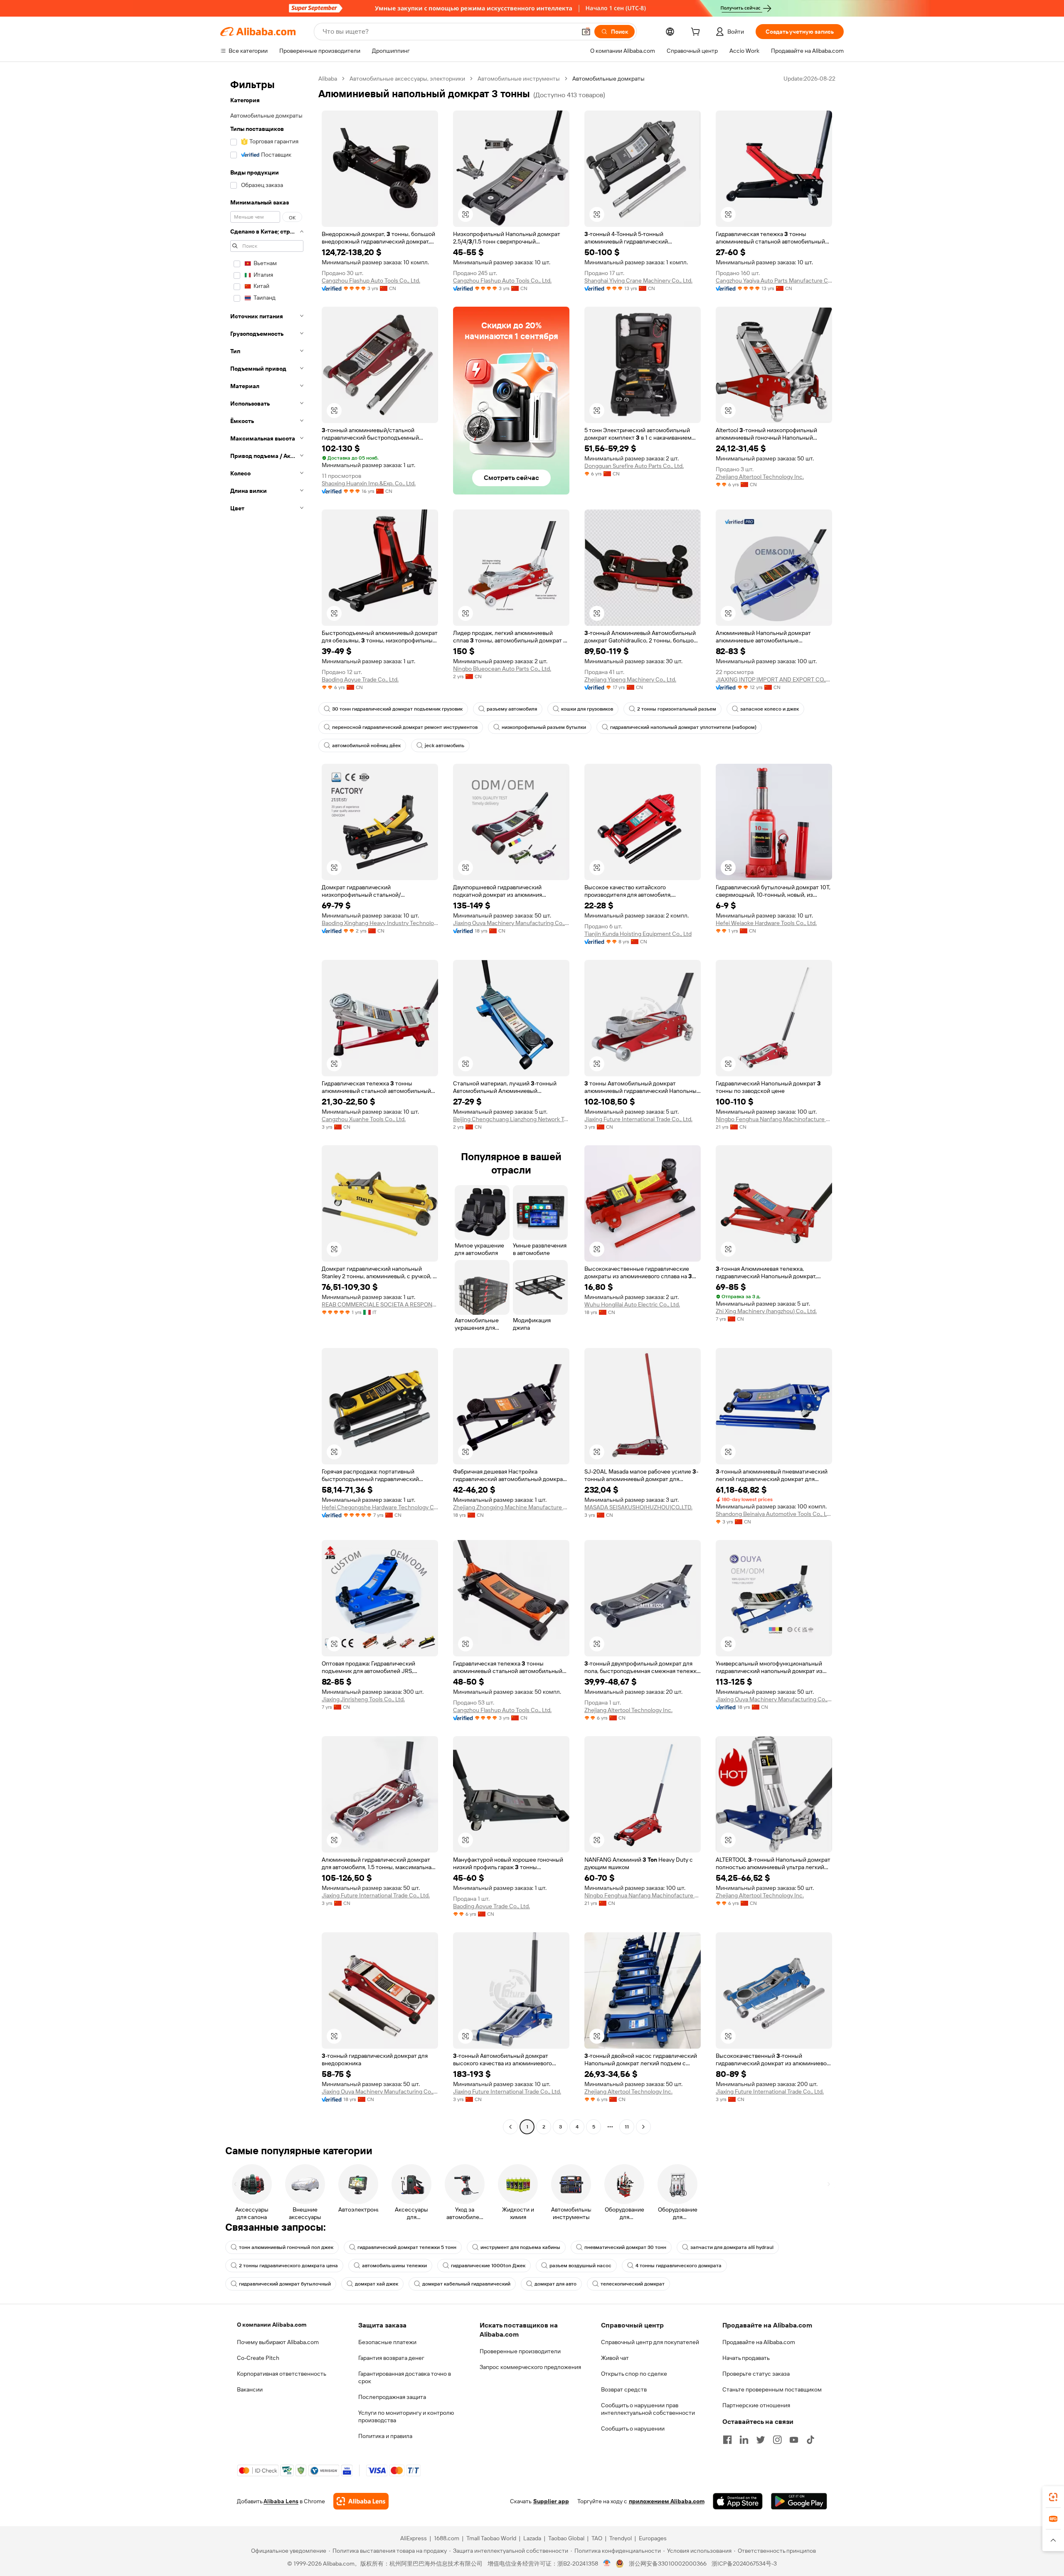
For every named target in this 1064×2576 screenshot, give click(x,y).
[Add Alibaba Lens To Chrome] (361, 2501)
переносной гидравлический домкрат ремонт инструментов (405, 727)
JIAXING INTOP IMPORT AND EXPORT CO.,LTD (774, 679)
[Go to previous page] (510, 2127)
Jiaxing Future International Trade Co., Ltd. (638, 1119)
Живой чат (615, 2358)
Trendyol (621, 2538)
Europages (653, 2538)
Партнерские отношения (756, 2405)
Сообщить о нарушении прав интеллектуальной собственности (648, 2409)
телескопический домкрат (633, 2284)
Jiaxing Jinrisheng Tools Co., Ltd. (363, 1699)
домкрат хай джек (377, 2284)
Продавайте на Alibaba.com (759, 2342)
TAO (597, 2538)
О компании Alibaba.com (272, 2325)
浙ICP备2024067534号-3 (744, 2564)
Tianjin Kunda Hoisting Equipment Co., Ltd (638, 934)
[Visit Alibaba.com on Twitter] (761, 2440)
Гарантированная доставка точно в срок (405, 2377)
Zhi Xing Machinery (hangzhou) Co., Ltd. (766, 1311)
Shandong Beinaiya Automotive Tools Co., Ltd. (774, 1514)
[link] (1053, 2497)
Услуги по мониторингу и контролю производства (406, 2416)
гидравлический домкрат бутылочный (285, 2284)
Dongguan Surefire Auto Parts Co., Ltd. (634, 466)
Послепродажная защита (392, 2397)
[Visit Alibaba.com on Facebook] (727, 2440)
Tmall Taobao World (491, 2538)
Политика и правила (385, 2436)
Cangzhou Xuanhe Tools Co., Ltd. (364, 1119)
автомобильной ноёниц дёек (366, 745)
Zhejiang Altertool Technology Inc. (760, 477)
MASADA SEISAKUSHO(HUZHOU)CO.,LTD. (638, 1507)
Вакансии (250, 2389)
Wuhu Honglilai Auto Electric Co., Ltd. (632, 1304)
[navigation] (267, 1104)
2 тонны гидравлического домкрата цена (288, 2266)
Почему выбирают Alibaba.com (278, 2342)
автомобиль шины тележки (394, 2266)
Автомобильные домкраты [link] (608, 79)
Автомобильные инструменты (519, 79)
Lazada (532, 2538)
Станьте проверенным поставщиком (772, 2389)
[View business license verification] (607, 2564)
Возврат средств (624, 2389)
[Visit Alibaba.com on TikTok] (810, 2440)
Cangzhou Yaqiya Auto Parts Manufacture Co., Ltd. (774, 280)
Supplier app (551, 2501)
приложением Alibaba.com (667, 2501)
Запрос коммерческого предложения (530, 2367)
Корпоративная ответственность (282, 2374)
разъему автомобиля (512, 709)
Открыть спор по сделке (634, 2374)
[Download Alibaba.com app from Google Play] (799, 2501)
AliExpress (414, 2538)
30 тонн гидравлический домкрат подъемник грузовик (397, 709)
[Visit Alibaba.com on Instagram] (777, 2440)
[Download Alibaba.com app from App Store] (738, 2501)
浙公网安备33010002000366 (668, 2564)
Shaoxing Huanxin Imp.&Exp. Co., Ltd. (369, 483)
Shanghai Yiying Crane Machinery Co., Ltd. (638, 280)
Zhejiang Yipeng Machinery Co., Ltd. (630, 679)
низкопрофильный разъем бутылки (544, 727)
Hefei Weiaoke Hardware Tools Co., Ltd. (766, 923)
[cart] (697, 33)
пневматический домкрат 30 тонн (625, 2247)
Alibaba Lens (281, 2501)
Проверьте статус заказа (756, 2374)
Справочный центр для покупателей (650, 2342)
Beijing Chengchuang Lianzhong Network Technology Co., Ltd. (511, 1119)
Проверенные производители (520, 2351)
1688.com (447, 2538)
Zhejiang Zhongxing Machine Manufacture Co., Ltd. (511, 1507)
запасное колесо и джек (770, 709)
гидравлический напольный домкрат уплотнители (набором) (683, 727)
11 (627, 2127)
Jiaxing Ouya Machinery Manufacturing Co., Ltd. (511, 923)
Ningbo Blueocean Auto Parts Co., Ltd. (502, 669)
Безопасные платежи (387, 2342)
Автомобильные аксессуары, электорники (407, 79)
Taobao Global (566, 2538)
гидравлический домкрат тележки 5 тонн (407, 2247)
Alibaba (328, 79)
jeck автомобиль (445, 745)
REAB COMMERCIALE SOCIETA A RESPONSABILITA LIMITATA (380, 1304)
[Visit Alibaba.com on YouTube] (794, 2440)
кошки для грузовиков (587, 709)
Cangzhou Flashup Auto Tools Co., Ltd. (371, 280)
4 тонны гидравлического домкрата (679, 2266)
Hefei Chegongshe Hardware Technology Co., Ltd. (380, 1507)
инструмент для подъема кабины (520, 2247)
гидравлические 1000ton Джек (488, 2266)
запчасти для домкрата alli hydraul (732, 2247)
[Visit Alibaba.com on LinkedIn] (744, 2440)
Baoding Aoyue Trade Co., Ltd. (360, 679)
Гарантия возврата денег (391, 2358)
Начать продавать (746, 2358)
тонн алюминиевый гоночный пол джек (286, 2247)
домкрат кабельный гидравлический (466, 2284)
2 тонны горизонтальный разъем (677, 709)
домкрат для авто (555, 2284)
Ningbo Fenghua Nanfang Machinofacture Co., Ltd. (774, 1119)
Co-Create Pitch (258, 2358)
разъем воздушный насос (580, 2266)
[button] (586, 32)
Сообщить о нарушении (633, 2428)
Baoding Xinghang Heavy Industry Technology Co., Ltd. (380, 923)
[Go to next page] (643, 2127)
